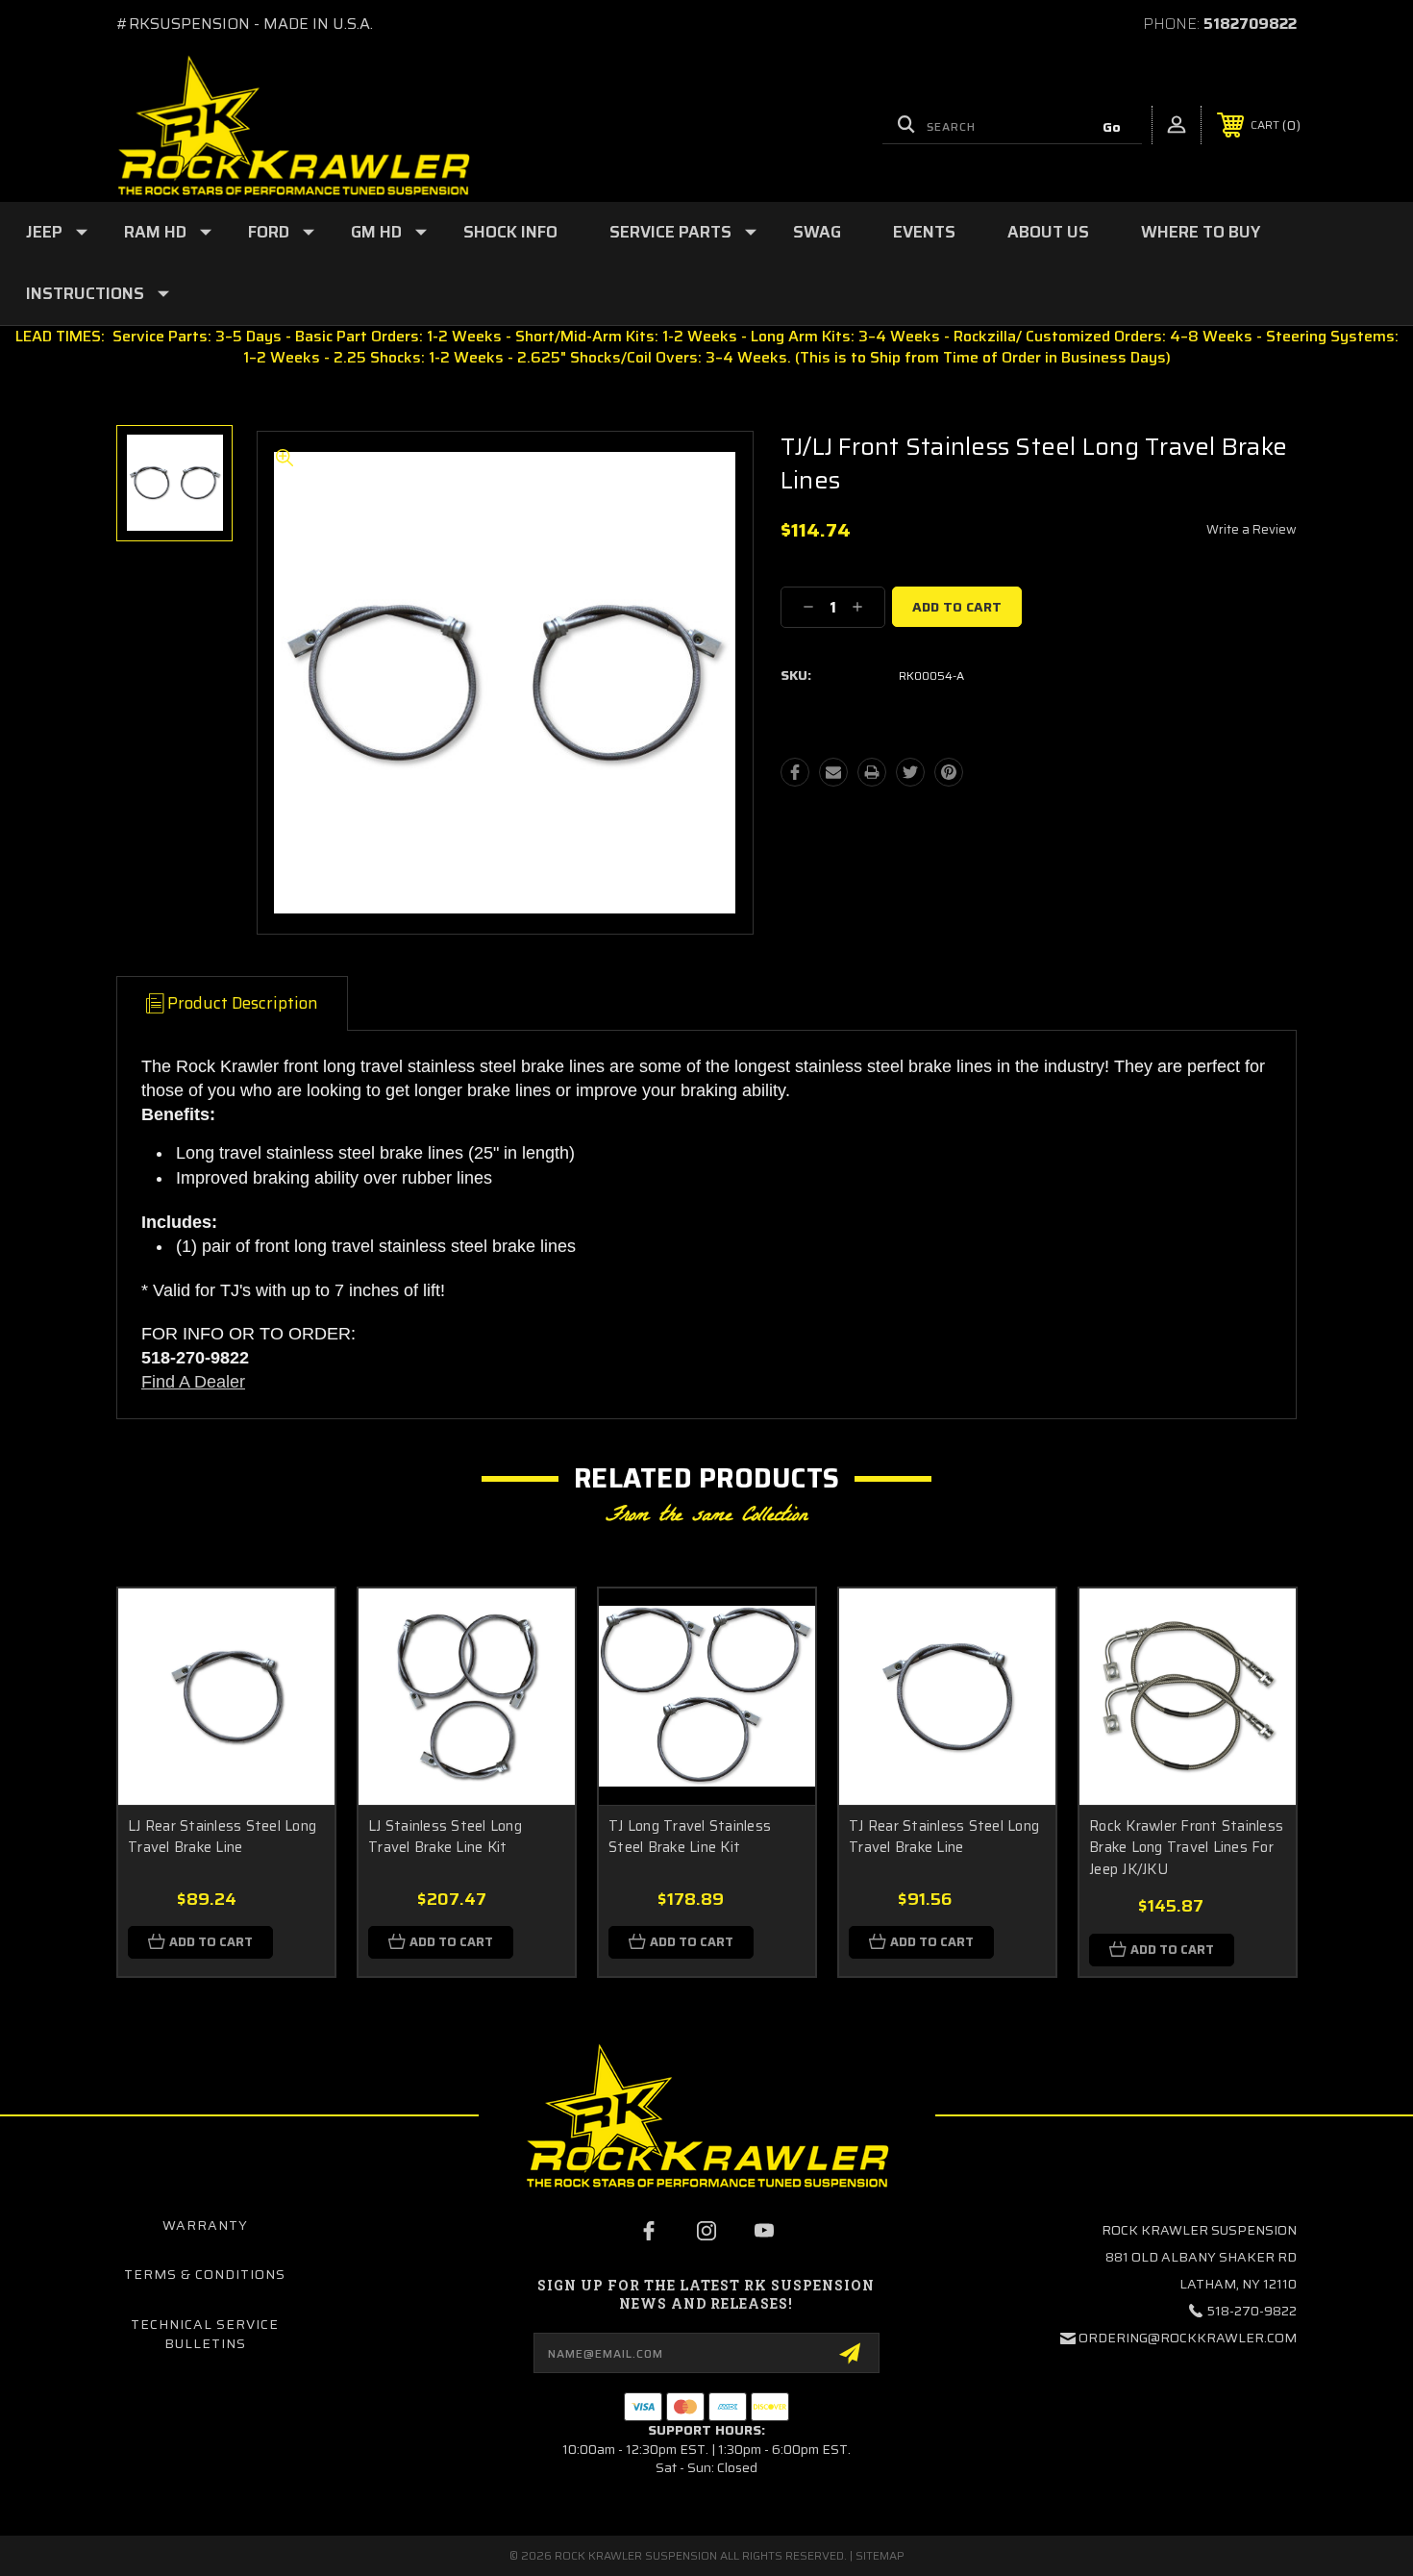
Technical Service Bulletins (205, 2334)
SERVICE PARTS (670, 232)
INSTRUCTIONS (85, 293)
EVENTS (924, 232)
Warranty (205, 2225)
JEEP (44, 232)
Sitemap (880, 2555)
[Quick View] (296, 1627)
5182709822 (1250, 24)
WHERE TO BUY (1201, 232)
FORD (269, 232)
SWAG (817, 232)
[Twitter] (910, 772)
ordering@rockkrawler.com (1188, 2338)
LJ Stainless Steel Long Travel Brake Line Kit (445, 1837)
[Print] (872, 772)
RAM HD (155, 232)
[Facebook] (795, 772)
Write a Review (1252, 529)
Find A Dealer (193, 1382)
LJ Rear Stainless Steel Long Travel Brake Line (222, 1837)
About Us (1048, 232)
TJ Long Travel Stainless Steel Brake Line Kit (690, 1837)
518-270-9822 (1252, 2311)
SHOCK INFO (510, 232)
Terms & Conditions (205, 2274)
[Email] (833, 772)
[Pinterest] (949, 772)
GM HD (376, 232)
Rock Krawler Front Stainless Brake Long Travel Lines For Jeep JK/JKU (1186, 1848)
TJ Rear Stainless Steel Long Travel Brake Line (944, 1837)
